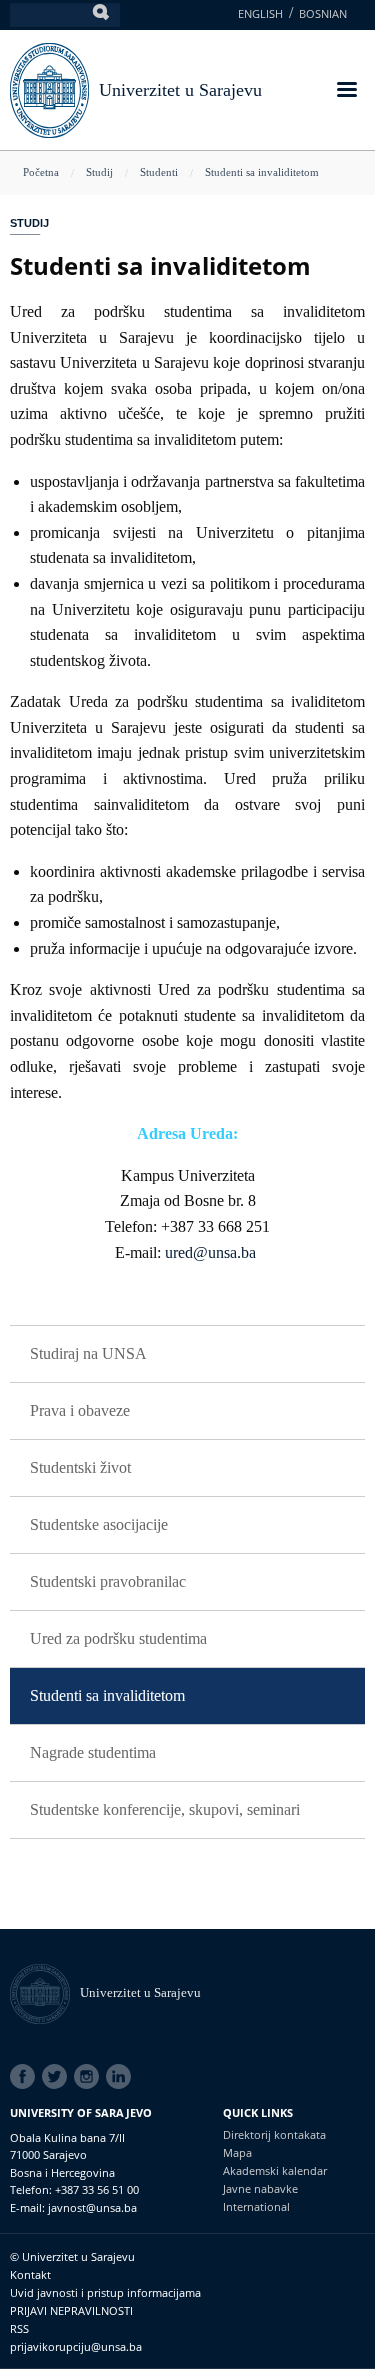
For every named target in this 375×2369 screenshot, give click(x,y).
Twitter (58, 2077)
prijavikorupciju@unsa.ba (76, 2346)
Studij (99, 172)
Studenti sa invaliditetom (262, 172)
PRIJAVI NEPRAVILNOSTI (71, 2310)
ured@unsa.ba (210, 1252)
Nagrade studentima (93, 1752)
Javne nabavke (260, 2188)
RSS (19, 2328)
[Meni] (346, 91)
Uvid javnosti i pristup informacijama (105, 2292)
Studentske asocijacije (99, 1524)
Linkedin (122, 2077)
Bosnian (323, 13)
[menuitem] (187, 1354)
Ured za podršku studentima (118, 1638)
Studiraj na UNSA (88, 1353)
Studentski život (80, 1467)
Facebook (26, 2077)
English (260, 13)
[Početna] (45, 1992)
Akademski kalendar (275, 2170)
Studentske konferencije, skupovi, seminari (165, 1809)
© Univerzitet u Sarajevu (72, 2256)
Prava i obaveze (80, 1410)
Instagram (90, 2077)
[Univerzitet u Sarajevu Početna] (49, 88)
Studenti (159, 172)
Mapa (237, 2152)
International (256, 2206)
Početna (41, 172)
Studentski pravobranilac (108, 1581)
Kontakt (30, 2274)
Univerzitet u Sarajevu (180, 90)
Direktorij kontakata (274, 2134)
